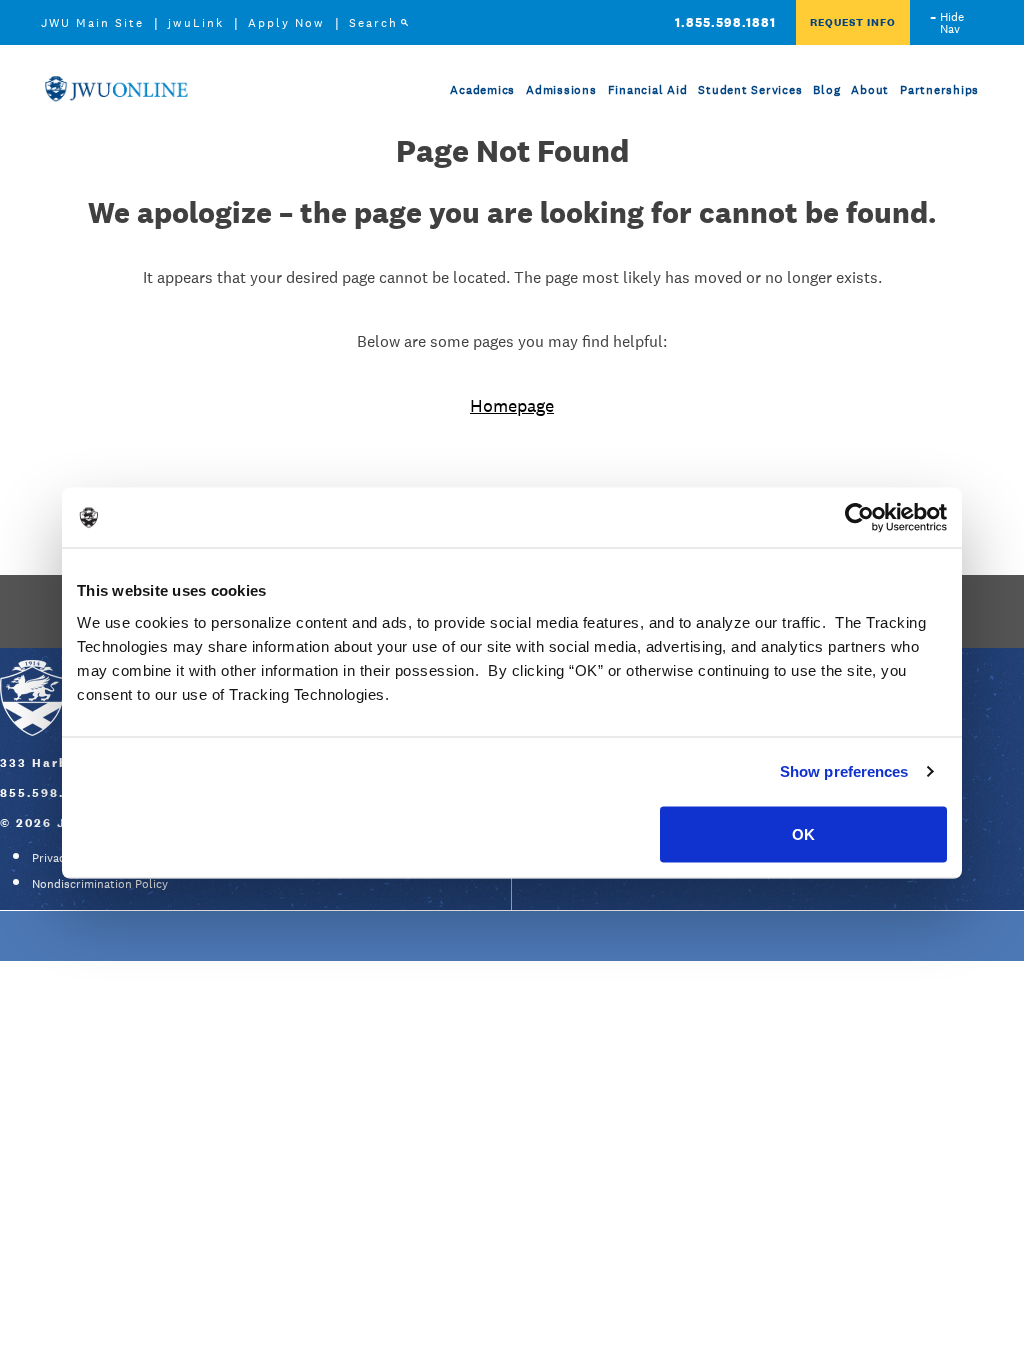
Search (373, 23)
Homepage (512, 405)
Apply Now (286, 23)
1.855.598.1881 (725, 22)
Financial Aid (648, 90)
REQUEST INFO (853, 22)
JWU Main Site (92, 23)
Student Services (750, 90)
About (870, 90)
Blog (826, 90)
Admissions (561, 90)
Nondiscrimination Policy (100, 884)
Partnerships (939, 90)
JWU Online (116, 88)
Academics (482, 90)
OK (803, 833)
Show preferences (844, 771)
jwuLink (196, 23)
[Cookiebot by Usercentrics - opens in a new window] (859, 518)
